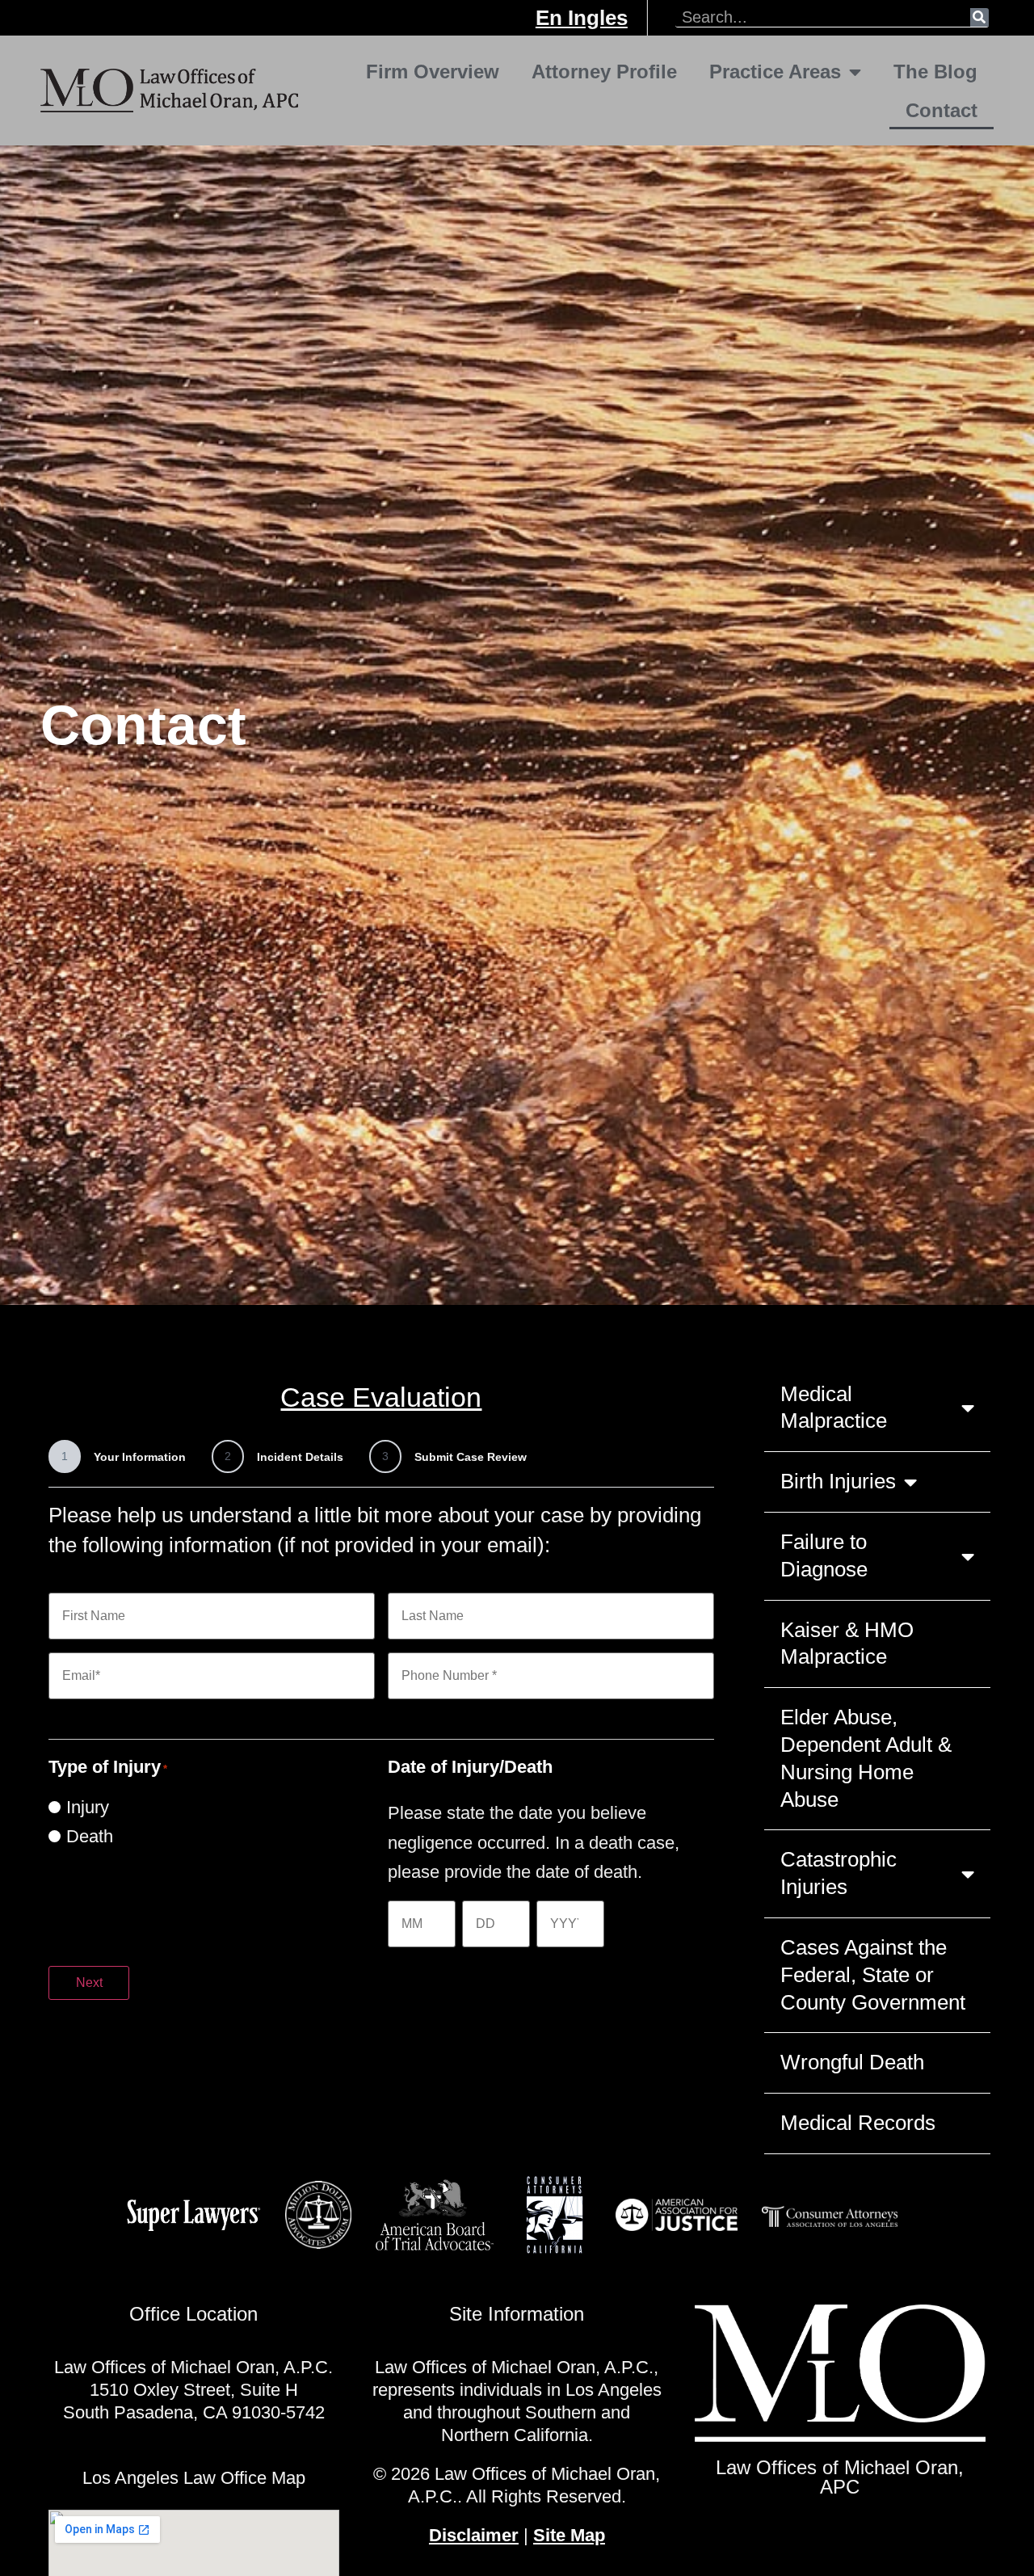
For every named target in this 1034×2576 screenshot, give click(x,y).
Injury (88, 1808)
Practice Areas (775, 72)
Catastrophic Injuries (839, 1873)
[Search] (979, 17)
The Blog (935, 72)
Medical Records (858, 2123)
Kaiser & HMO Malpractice (847, 1644)
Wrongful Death (852, 2062)
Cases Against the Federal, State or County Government (873, 1975)
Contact (942, 110)
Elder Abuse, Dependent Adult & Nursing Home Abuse (866, 1758)
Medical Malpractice (834, 1408)
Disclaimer (474, 2535)
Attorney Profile (604, 72)
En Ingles (582, 18)
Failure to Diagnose (824, 1555)
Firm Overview (433, 72)
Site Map (569, 2535)
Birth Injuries (838, 1481)
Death (90, 1837)
